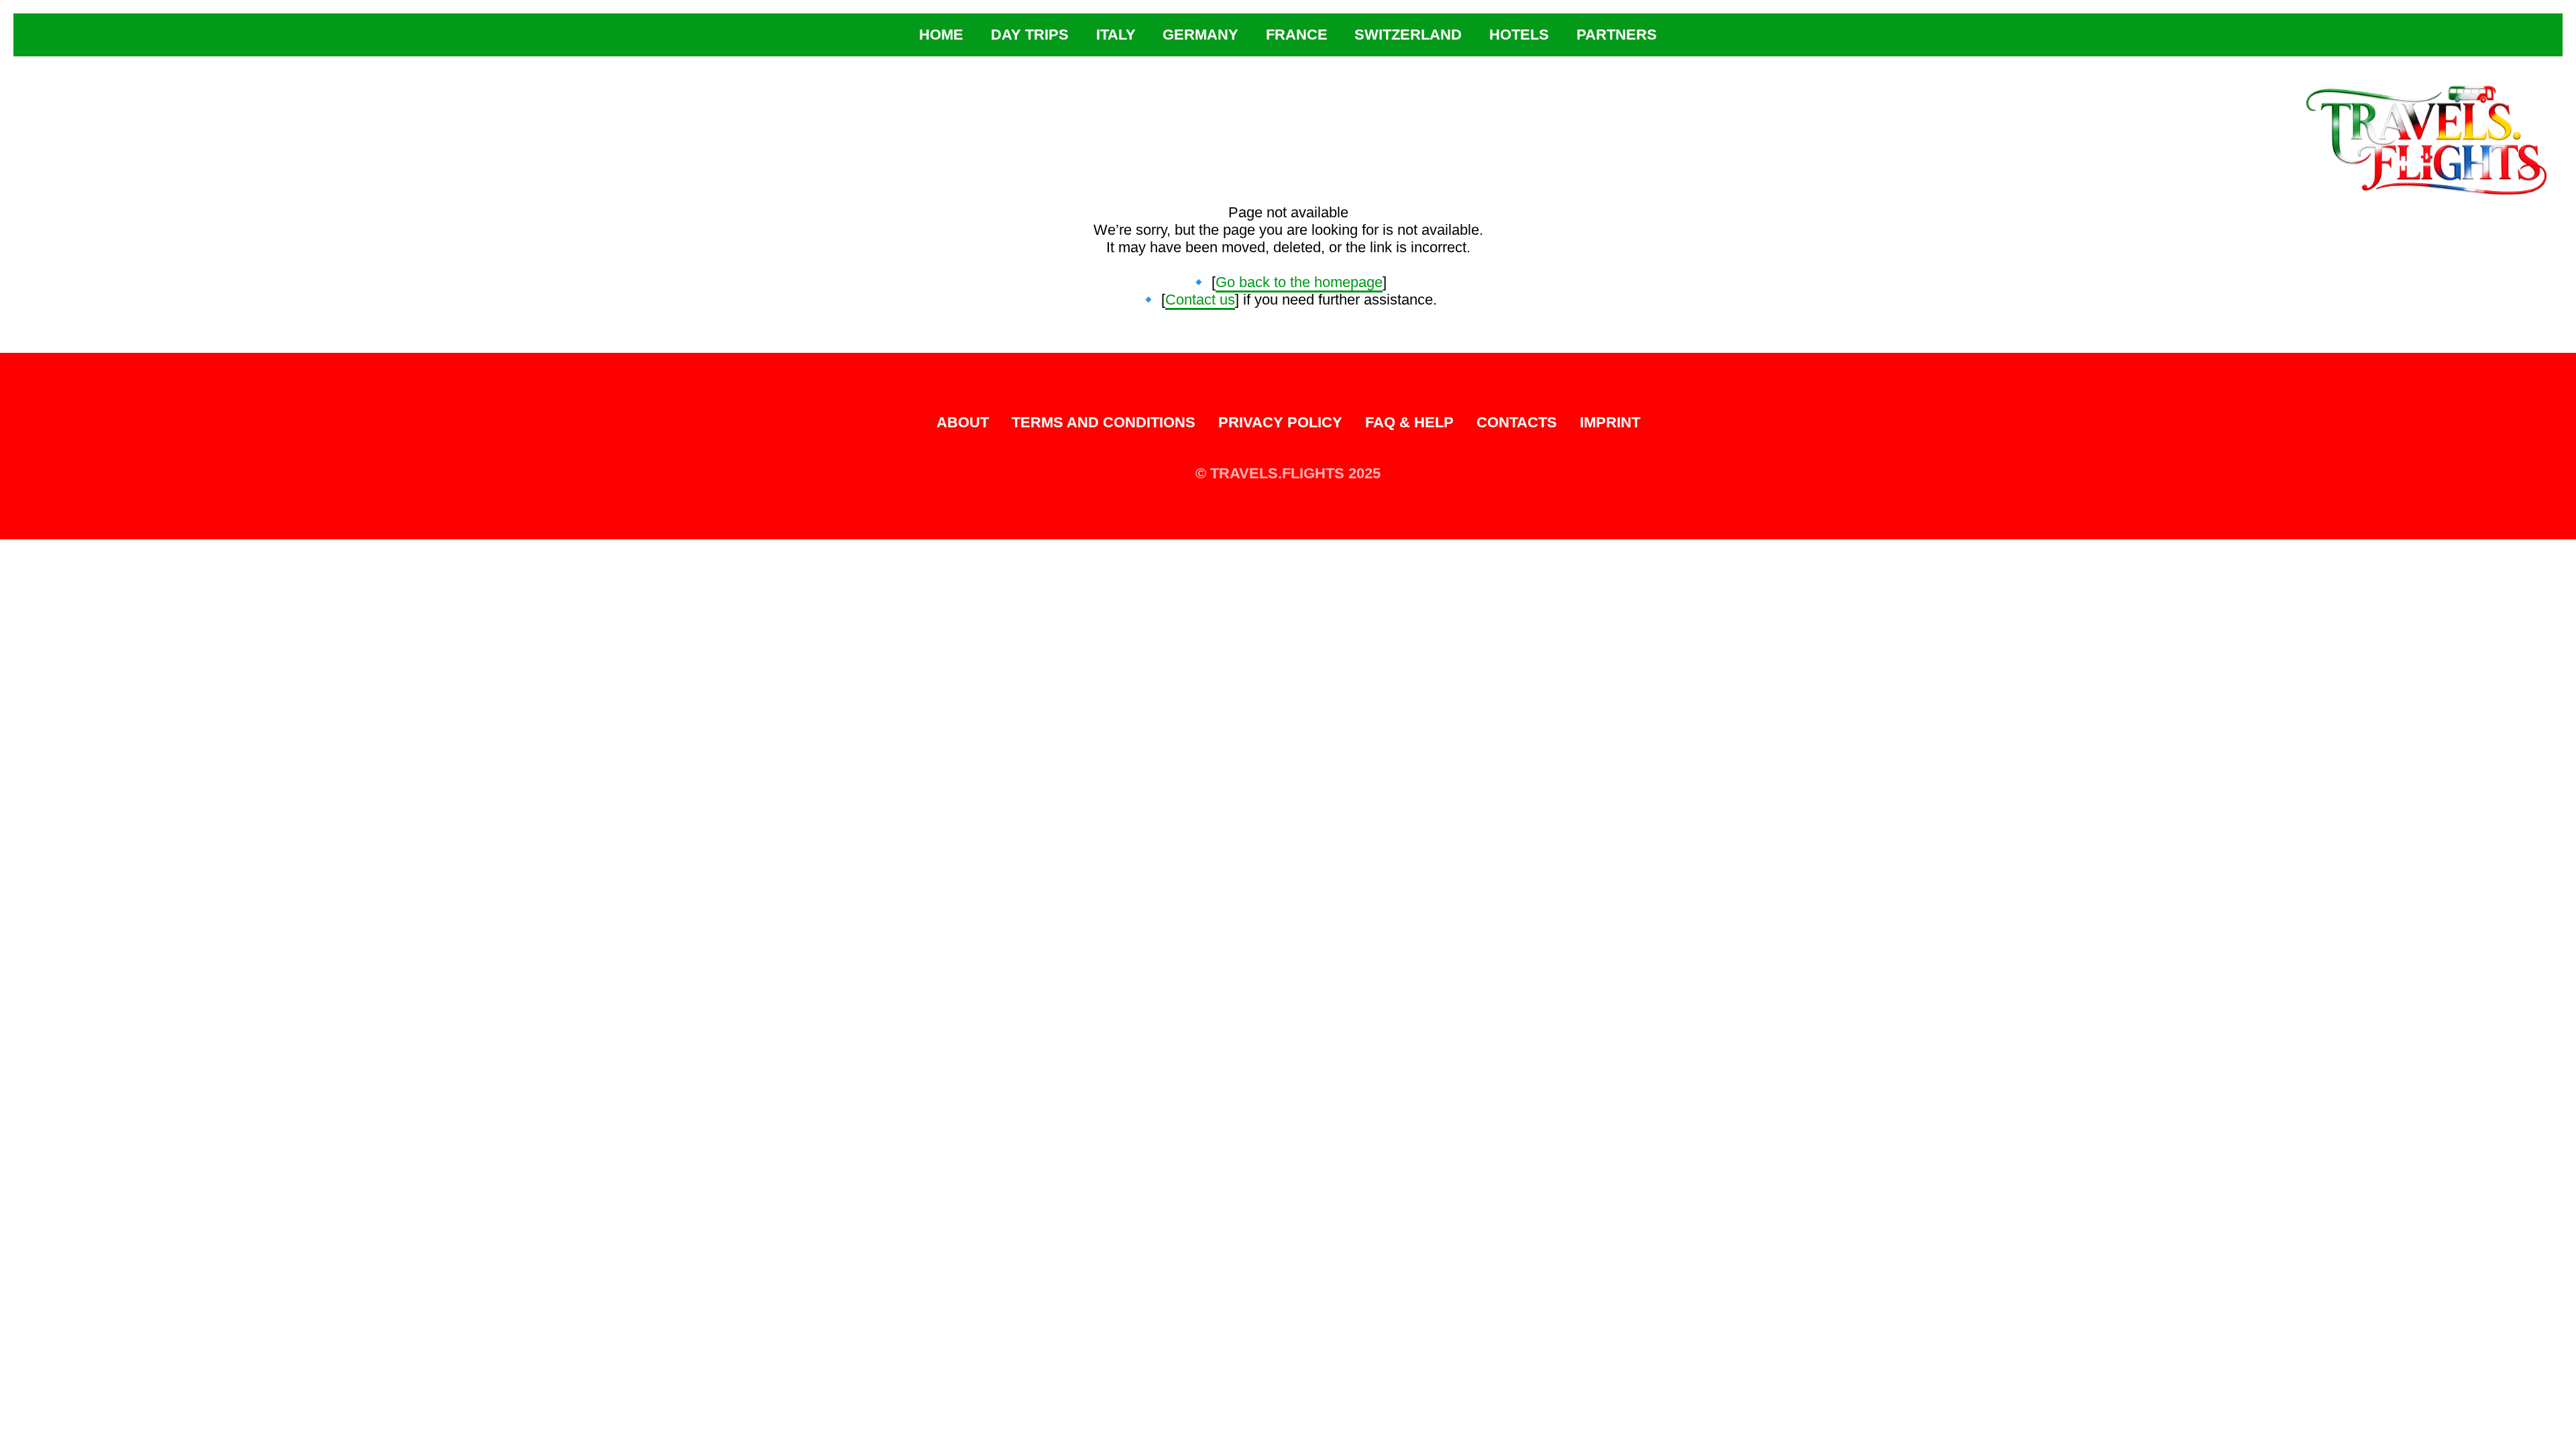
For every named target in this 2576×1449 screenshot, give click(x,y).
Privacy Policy (1280, 422)
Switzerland (1408, 35)
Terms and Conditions (1104, 422)
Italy (1116, 35)
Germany (1200, 35)
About (963, 422)
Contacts (1517, 422)
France (1297, 35)
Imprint (1610, 422)
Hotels (1519, 35)
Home (941, 35)
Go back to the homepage (1299, 282)
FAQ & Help (1409, 422)
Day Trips (1030, 35)
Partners (1617, 35)
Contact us (1200, 300)
